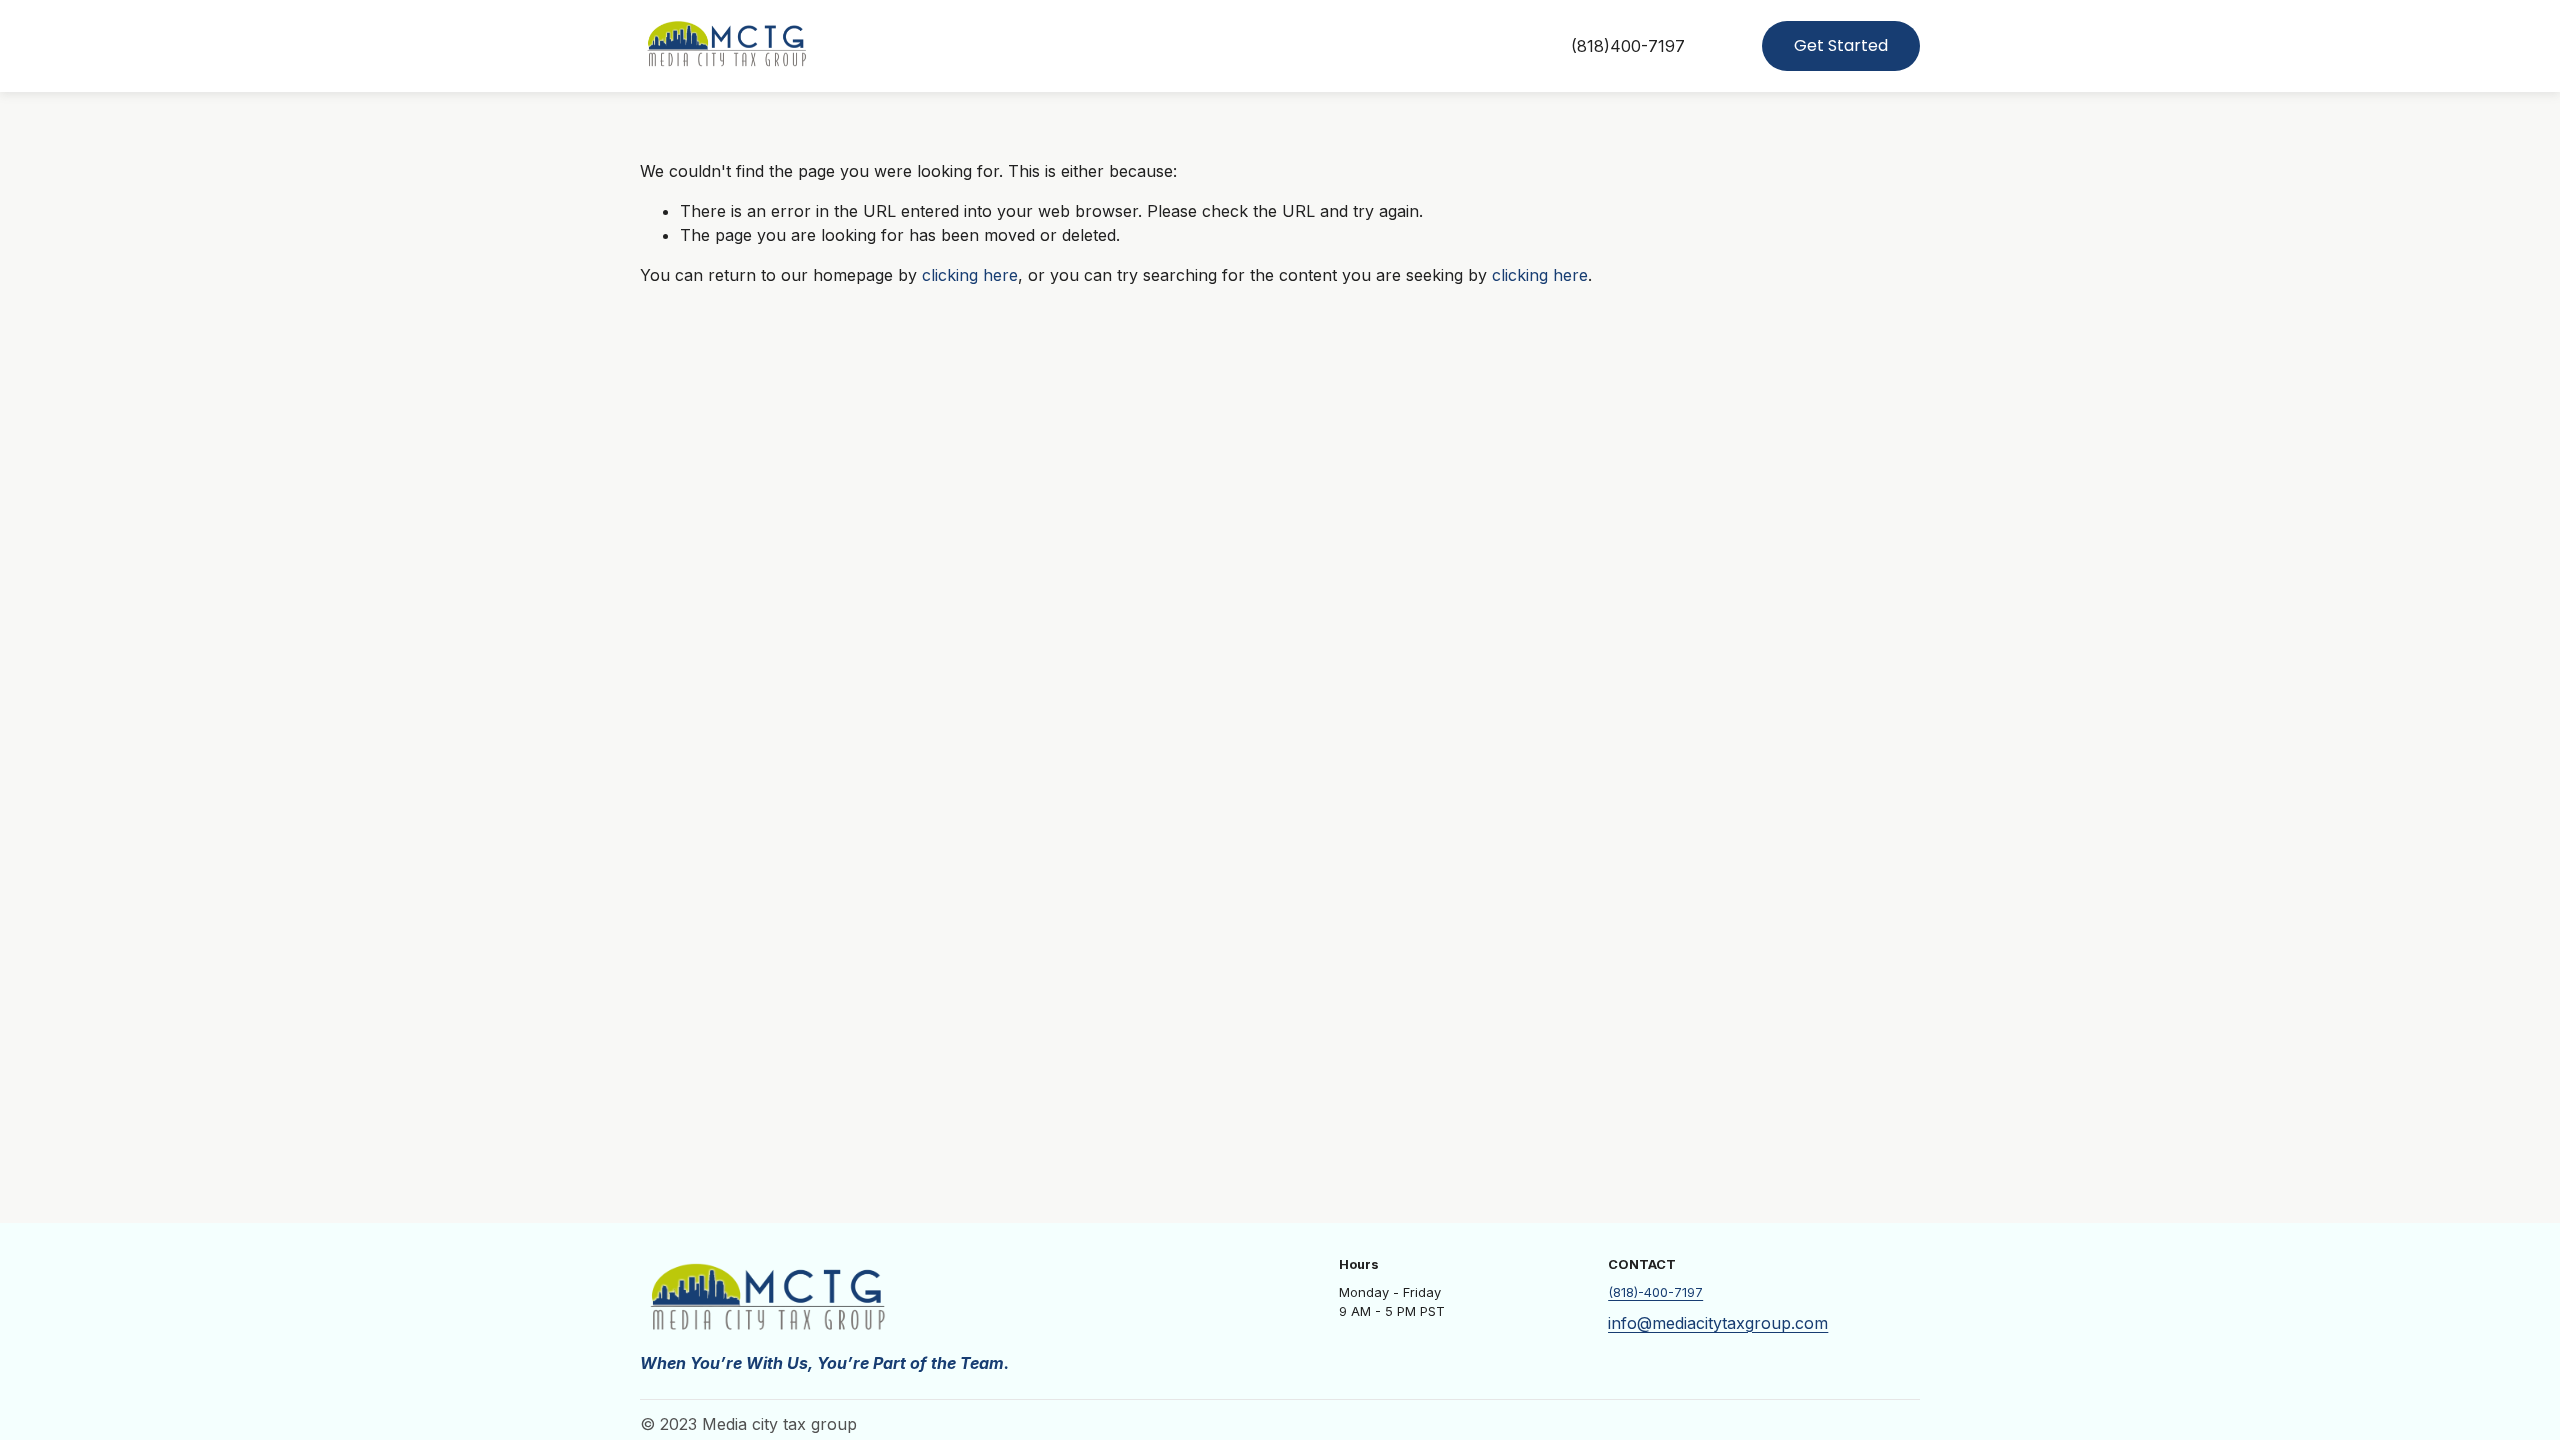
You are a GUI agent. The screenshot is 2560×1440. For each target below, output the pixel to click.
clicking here (970, 275)
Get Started (1841, 45)
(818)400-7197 (1628, 46)
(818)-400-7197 (1655, 1292)
